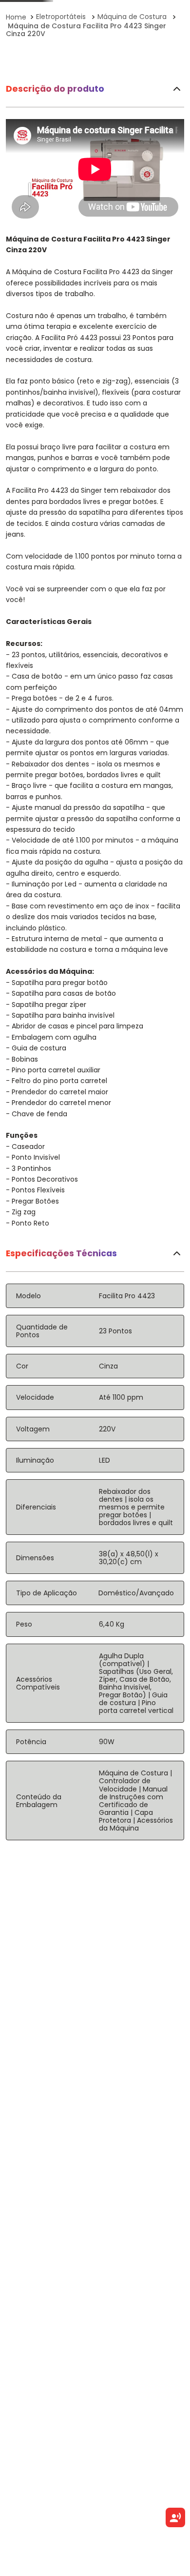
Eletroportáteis (61, 17)
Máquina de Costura (132, 17)
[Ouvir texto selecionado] (175, 2517)
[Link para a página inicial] (17, 17)
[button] (10, 181)
